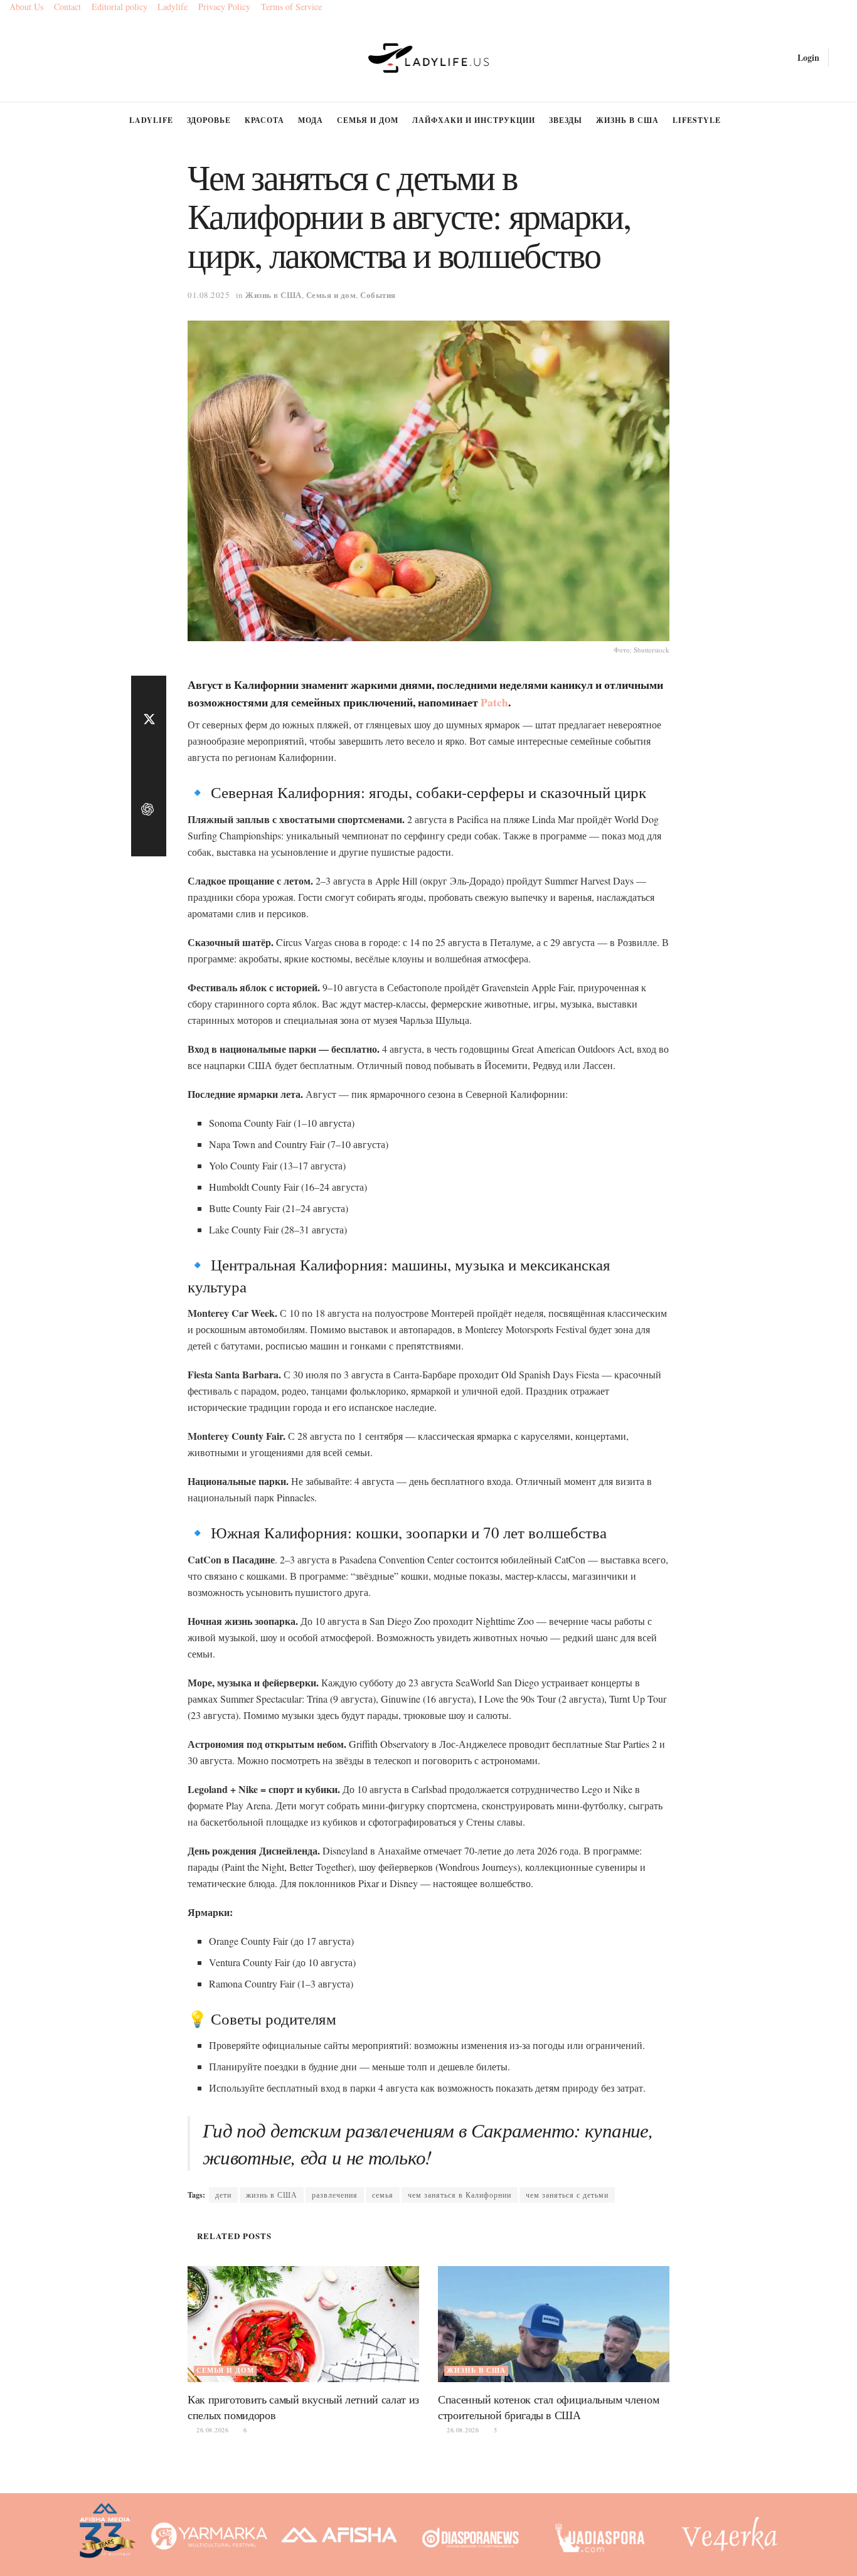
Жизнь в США (627, 120)
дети (223, 2195)
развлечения (335, 2195)
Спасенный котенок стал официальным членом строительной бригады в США (548, 2407)
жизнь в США (272, 2195)
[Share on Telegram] (149, 751)
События (378, 295)
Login (807, 57)
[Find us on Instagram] (35, 58)
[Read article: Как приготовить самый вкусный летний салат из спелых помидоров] (303, 2324)
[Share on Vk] (149, 781)
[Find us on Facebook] (14, 58)
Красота (264, 120)
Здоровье (209, 120)
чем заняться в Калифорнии (460, 2195)
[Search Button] (843, 58)
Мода (311, 120)
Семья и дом (368, 120)
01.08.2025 (209, 295)
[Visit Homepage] (429, 58)
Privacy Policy (224, 7)
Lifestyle (697, 120)
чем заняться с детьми (567, 2195)
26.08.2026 (211, 2430)
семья (383, 2195)
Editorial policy (120, 7)
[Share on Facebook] (149, 691)
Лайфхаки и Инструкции (474, 120)
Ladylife (173, 7)
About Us (26, 7)
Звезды (566, 120)
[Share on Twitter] (149, 721)
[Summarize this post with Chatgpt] (149, 811)
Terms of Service (291, 7)
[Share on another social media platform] (149, 841)
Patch (494, 702)
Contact (67, 7)
